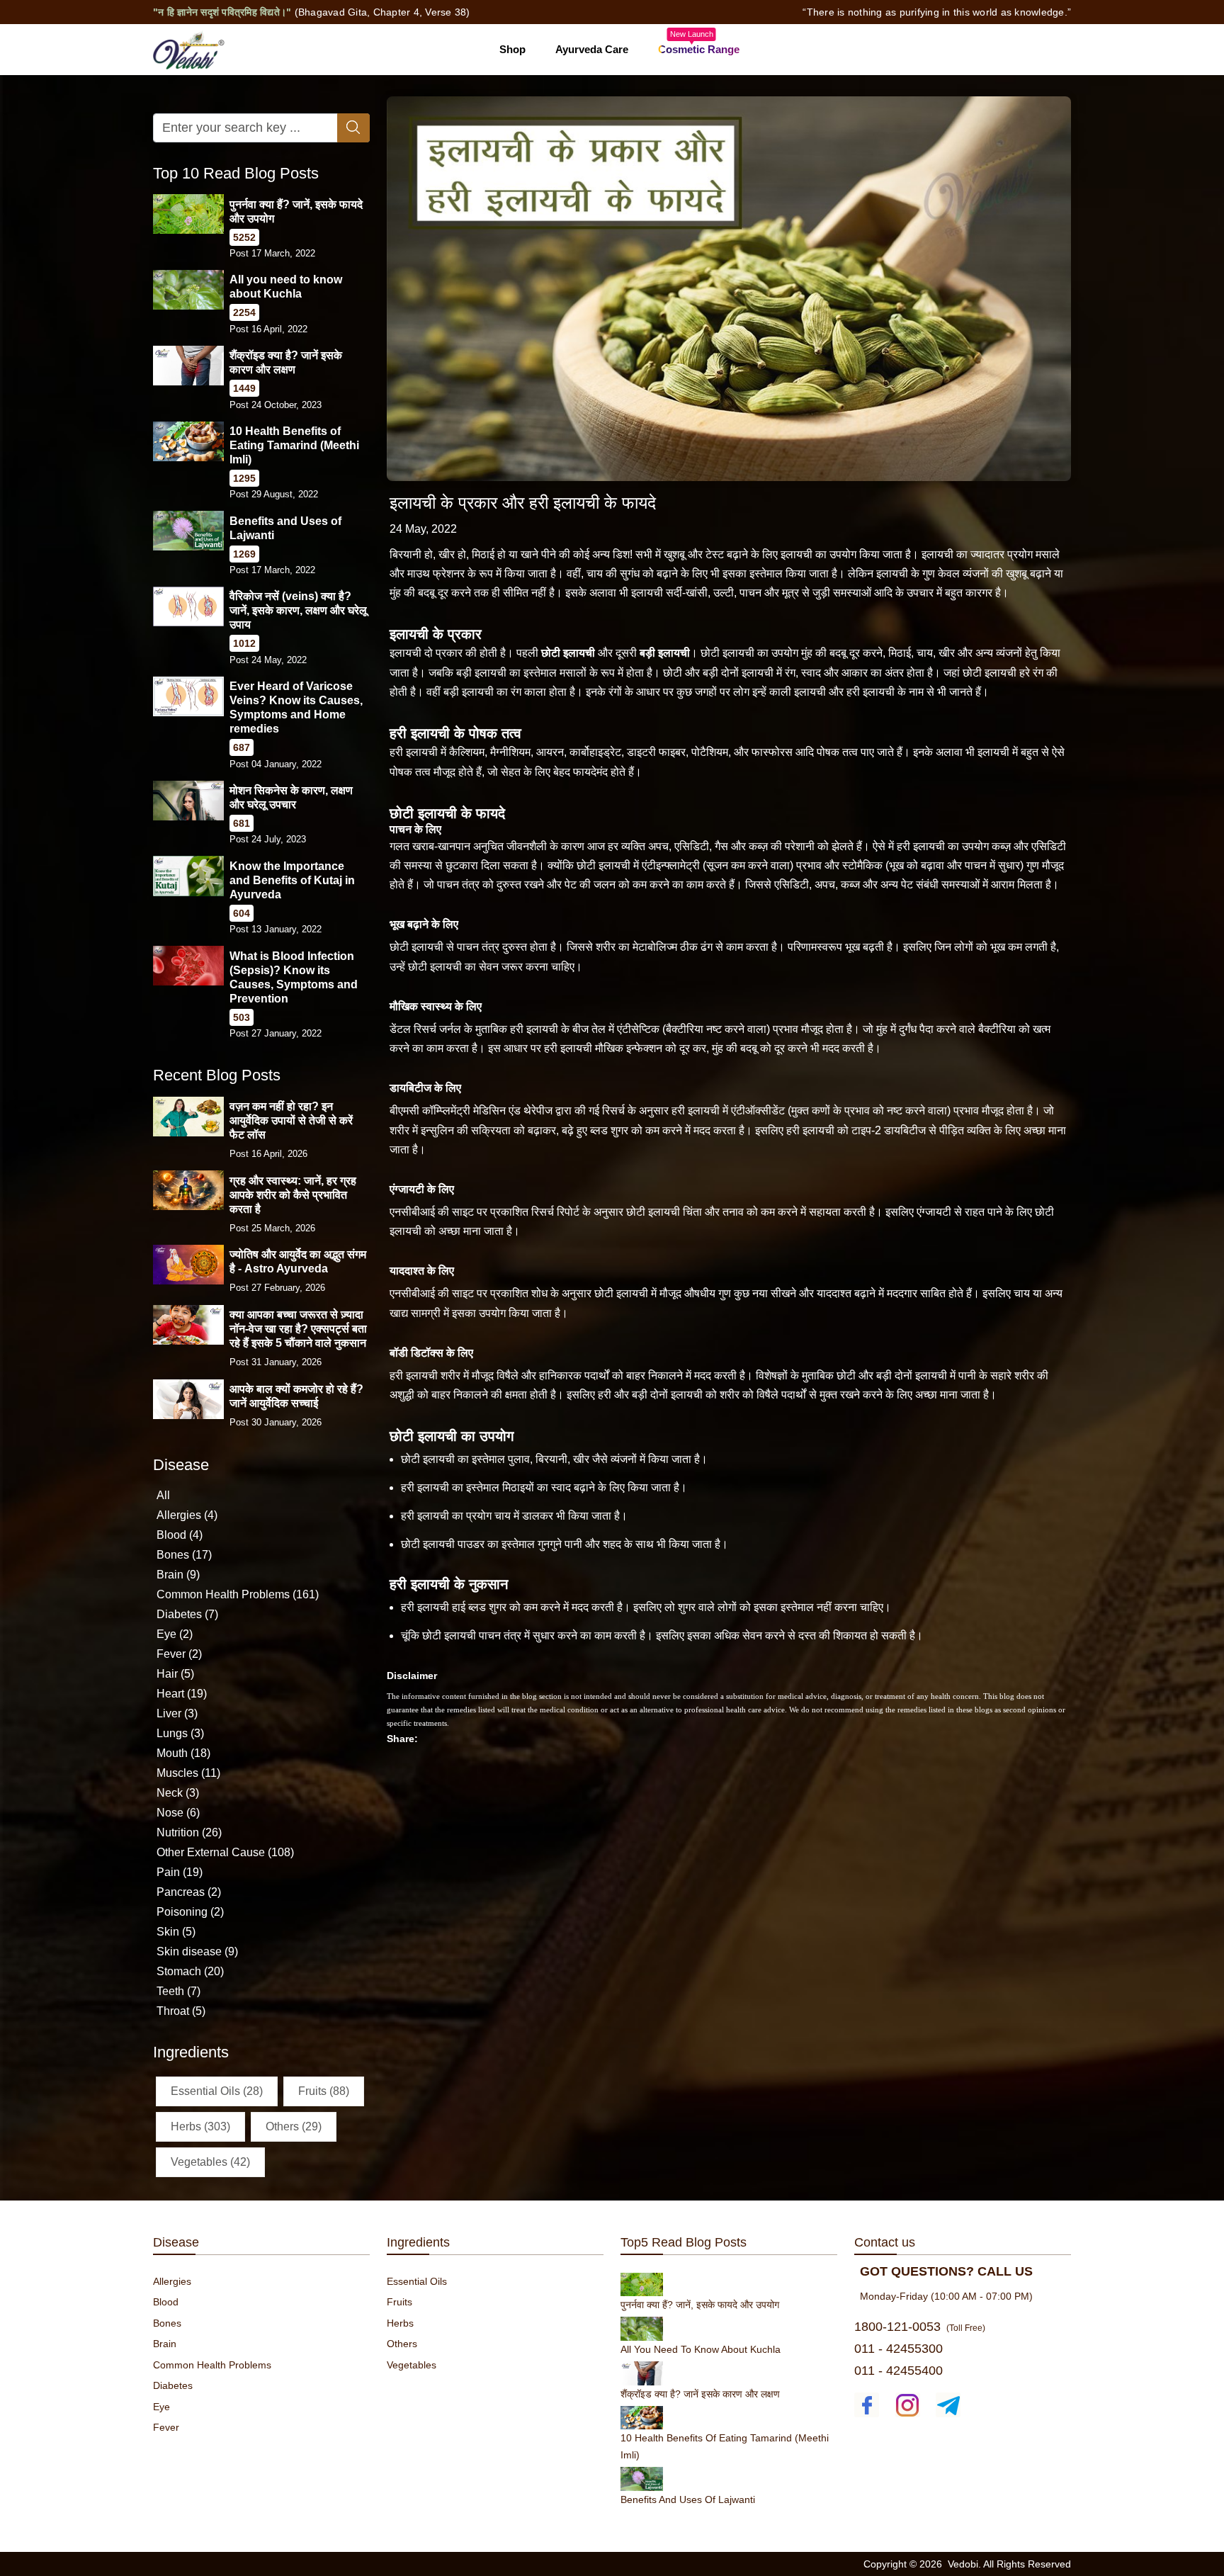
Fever (166, 2427)
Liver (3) (177, 1713)
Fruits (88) (324, 2090)
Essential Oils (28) (217, 2090)
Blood (166, 2302)
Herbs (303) (200, 2126)
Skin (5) (176, 1932)
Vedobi (963, 2564)
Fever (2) (179, 1654)
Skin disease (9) (197, 1951)
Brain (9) (178, 1575)
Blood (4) (180, 1535)
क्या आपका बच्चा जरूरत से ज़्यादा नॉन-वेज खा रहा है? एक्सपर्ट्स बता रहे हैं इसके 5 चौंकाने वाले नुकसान (298, 1329)
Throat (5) (181, 2011)
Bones (167, 2323)
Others (402, 2344)
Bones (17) (184, 1555)
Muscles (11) (188, 1773)
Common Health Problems (212, 2365)
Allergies (172, 2281)
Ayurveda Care (592, 49)
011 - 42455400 (899, 2371)
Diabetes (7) (187, 1614)
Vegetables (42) (210, 2161)
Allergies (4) (187, 1515)
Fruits (399, 2302)
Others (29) (294, 2126)
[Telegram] (948, 2405)
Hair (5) (175, 1674)
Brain (165, 2344)
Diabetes (173, 2385)
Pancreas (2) (189, 1892)
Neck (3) (178, 1793)
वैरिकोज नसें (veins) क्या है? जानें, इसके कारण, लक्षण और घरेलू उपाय (298, 610)
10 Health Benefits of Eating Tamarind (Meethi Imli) (294, 445)
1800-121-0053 (897, 2327)
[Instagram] (908, 2405)
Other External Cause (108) (225, 1852)
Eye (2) (175, 1634)
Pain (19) (180, 1872)
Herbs (400, 2323)
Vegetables (412, 2365)
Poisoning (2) (190, 1912)
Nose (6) (178, 1813)
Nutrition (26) (189, 1832)
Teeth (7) (178, 1991)
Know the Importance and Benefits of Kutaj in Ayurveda (292, 880)
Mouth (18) (183, 1753)
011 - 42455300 (899, 2349)
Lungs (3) (180, 1733)
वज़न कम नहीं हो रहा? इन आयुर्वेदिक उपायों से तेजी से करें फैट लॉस (291, 1120)
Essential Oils (417, 2281)
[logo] (189, 49)
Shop (512, 49)
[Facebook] (867, 2405)
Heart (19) (182, 1694)
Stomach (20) (190, 1971)
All (163, 1495)
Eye (161, 2407)
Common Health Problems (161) (238, 1594)
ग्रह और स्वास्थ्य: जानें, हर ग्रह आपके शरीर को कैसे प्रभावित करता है (293, 1194)
